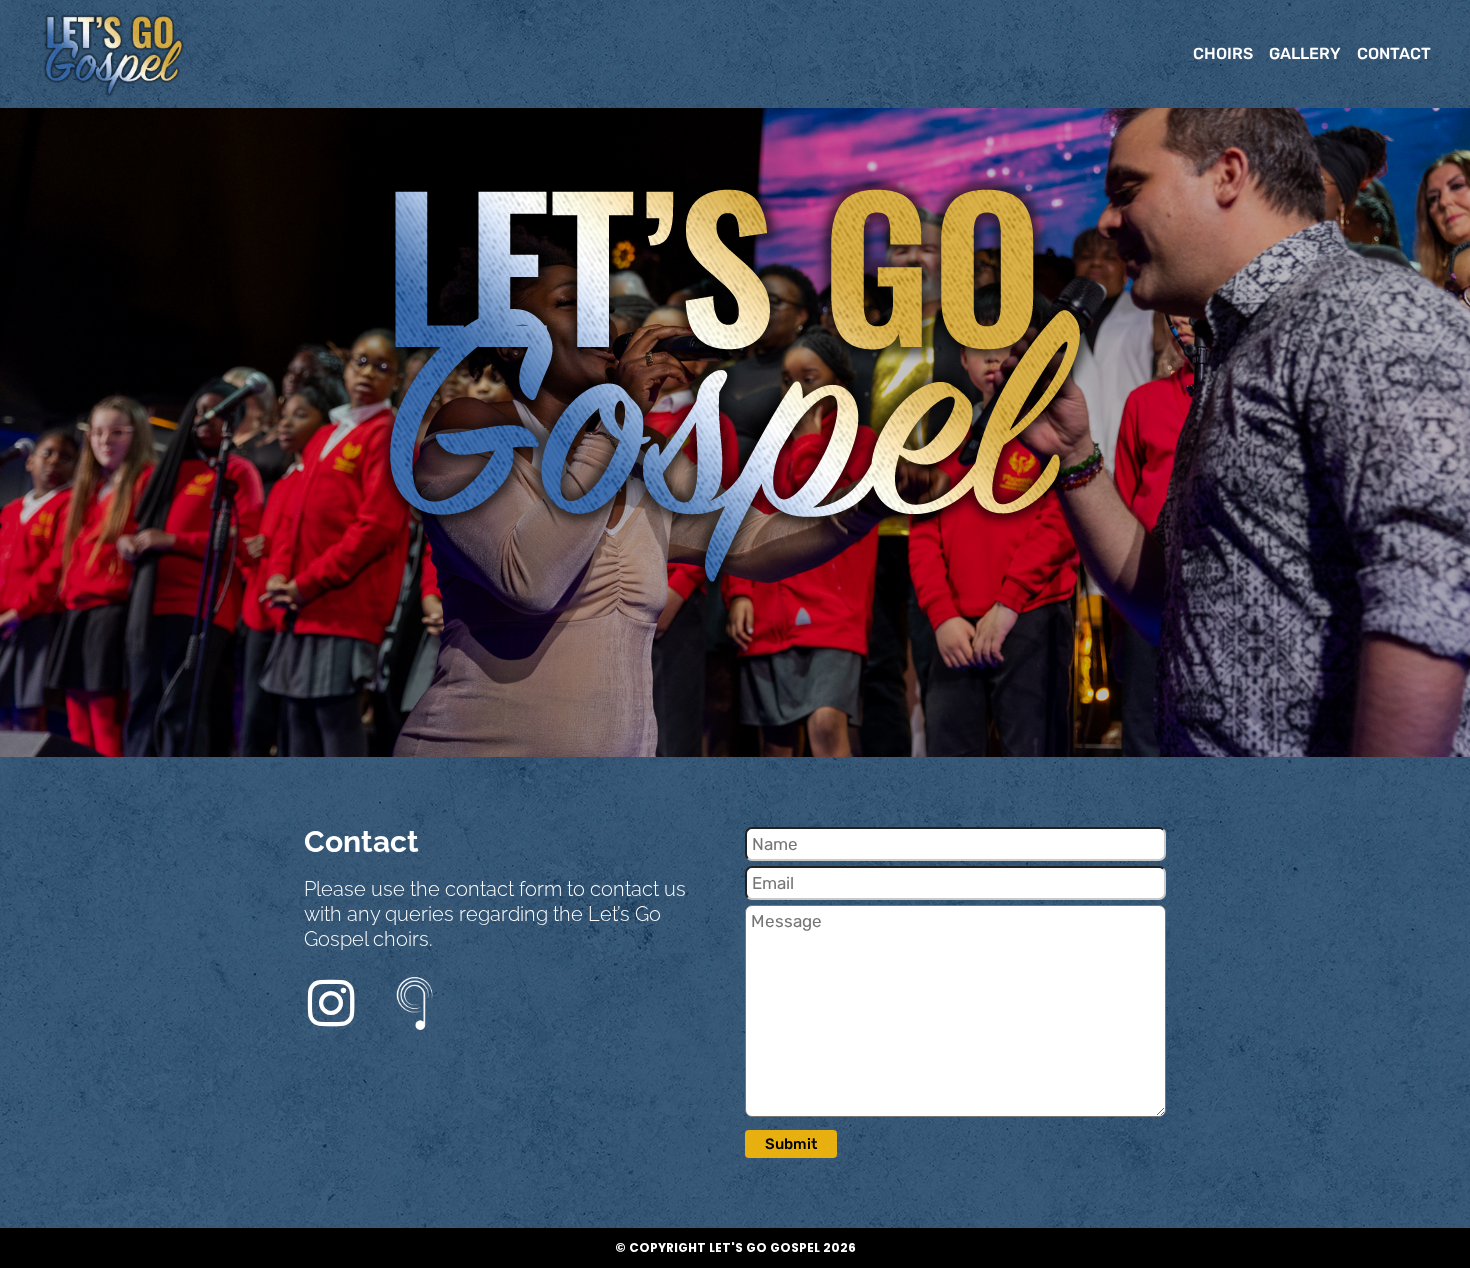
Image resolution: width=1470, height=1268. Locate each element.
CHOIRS (1223, 53)
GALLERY (1305, 53)
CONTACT (1394, 53)
